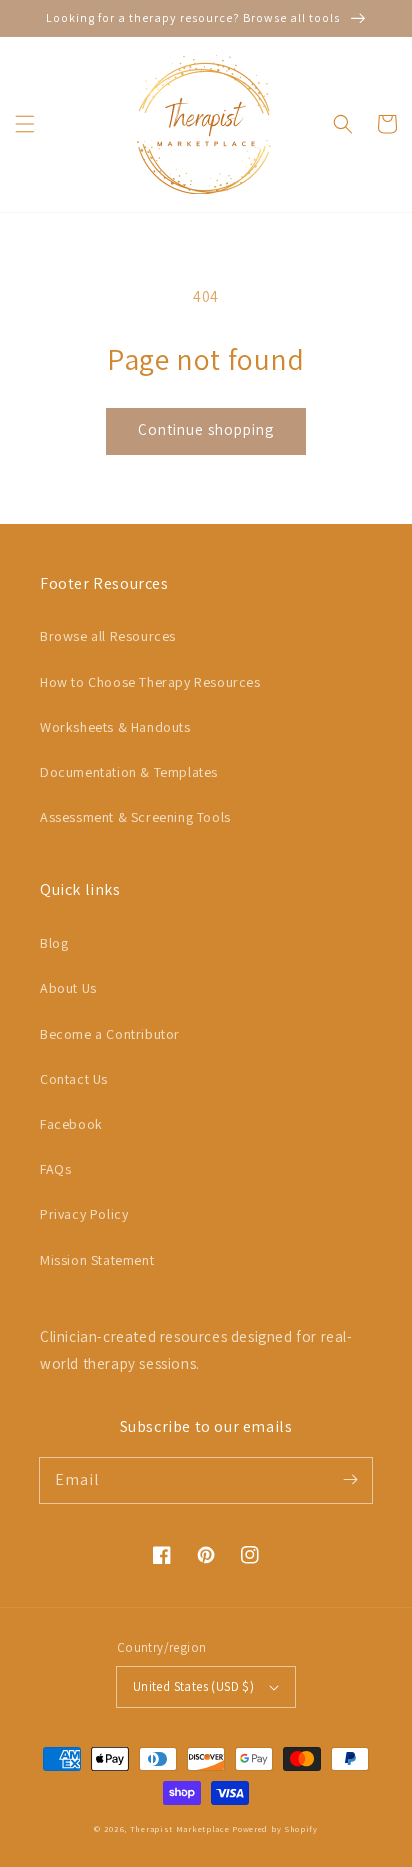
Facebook (71, 1124)
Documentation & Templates (129, 772)
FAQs (55, 1169)
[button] (25, 124)
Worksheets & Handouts (115, 727)
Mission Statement (97, 1260)
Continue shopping (206, 429)
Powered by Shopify (275, 1828)
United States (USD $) (193, 1686)
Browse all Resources (108, 636)
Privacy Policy (84, 1214)
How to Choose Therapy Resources (150, 682)
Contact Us (74, 1079)
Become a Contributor (110, 1034)
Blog (54, 943)
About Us (68, 988)
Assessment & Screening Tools (135, 817)
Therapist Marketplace (180, 1828)
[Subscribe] (350, 1480)
